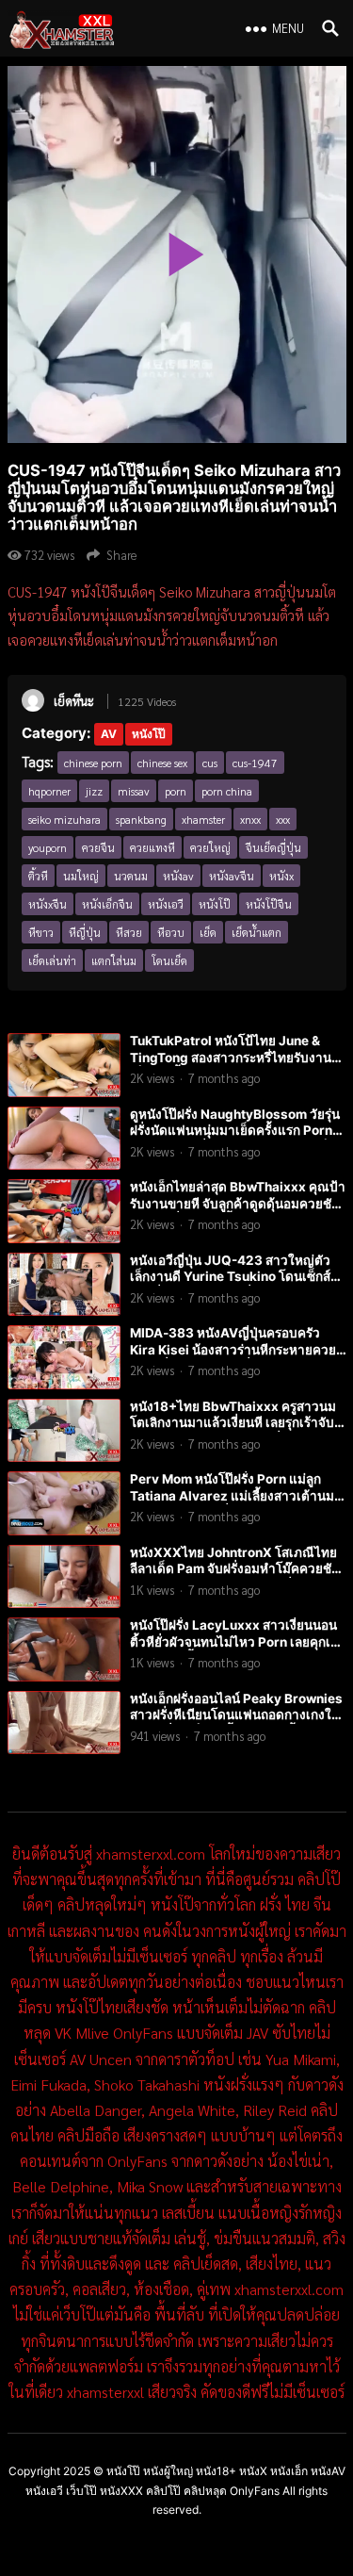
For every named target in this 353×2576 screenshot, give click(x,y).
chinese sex (162, 763)
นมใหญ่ (81, 876)
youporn (48, 847)
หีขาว (41, 932)
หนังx (281, 876)
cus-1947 (255, 763)
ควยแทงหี (152, 847)
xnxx (250, 819)
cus (210, 763)
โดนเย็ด (169, 960)
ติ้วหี (38, 876)
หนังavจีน (232, 876)
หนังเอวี (166, 904)
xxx (283, 819)
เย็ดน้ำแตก (257, 932)
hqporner (49, 791)
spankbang (141, 819)
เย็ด (208, 932)
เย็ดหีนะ (74, 701)
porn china (227, 791)
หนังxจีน (48, 904)
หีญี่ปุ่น (85, 932)
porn (176, 791)
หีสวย (129, 932)
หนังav (178, 876)
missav (134, 791)
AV (109, 734)
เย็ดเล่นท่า (52, 960)
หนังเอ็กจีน (107, 904)
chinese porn (93, 763)
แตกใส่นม (114, 960)
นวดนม (131, 876)
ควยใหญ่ (210, 847)
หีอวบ (171, 932)
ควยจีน (98, 847)
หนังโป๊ (149, 734)
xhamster (203, 819)
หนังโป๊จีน (269, 904)
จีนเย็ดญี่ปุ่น (273, 847)
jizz (94, 791)
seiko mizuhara (64, 819)
